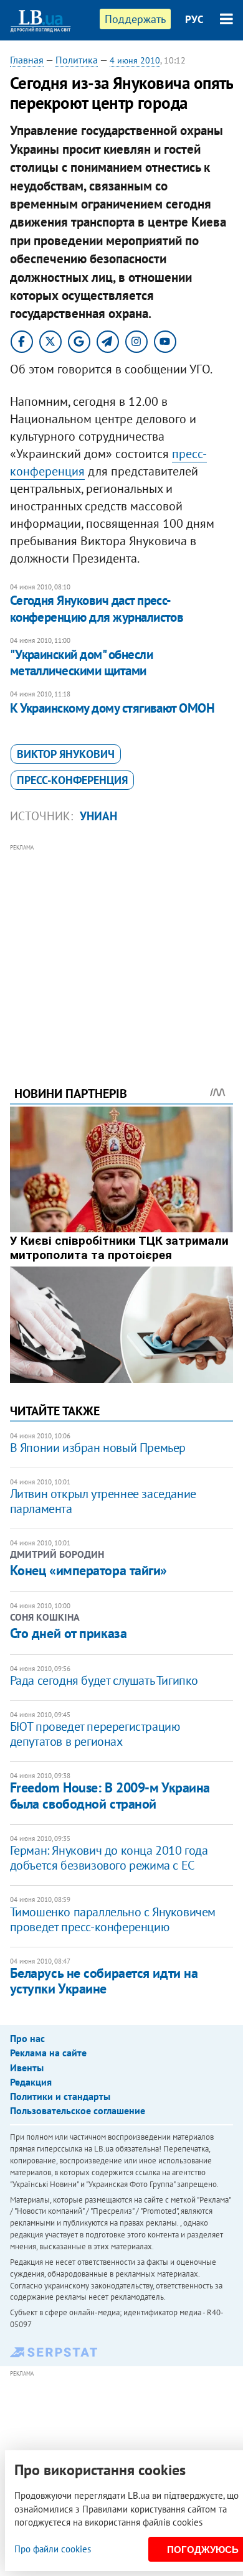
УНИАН (98, 816)
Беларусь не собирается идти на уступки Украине (104, 1981)
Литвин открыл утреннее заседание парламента (103, 1501)
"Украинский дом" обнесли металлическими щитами (81, 663)
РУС (194, 19)
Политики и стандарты (60, 2096)
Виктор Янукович (66, 754)
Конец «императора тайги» (88, 1570)
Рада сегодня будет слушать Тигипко (104, 1680)
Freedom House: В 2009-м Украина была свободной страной (110, 1795)
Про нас (27, 2038)
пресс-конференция (72, 780)
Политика (77, 60)
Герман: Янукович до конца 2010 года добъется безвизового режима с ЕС (109, 1858)
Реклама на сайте (48, 2053)
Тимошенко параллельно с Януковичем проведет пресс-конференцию (113, 1919)
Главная (27, 60)
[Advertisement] (122, 948)
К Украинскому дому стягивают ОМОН (112, 708)
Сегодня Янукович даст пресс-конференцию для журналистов (97, 608)
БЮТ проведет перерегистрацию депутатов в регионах (95, 1734)
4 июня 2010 (135, 60)
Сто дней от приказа (69, 1633)
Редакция (31, 2082)
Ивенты (27, 2068)
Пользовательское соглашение (78, 2110)
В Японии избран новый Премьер (98, 1448)
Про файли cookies (53, 2549)
